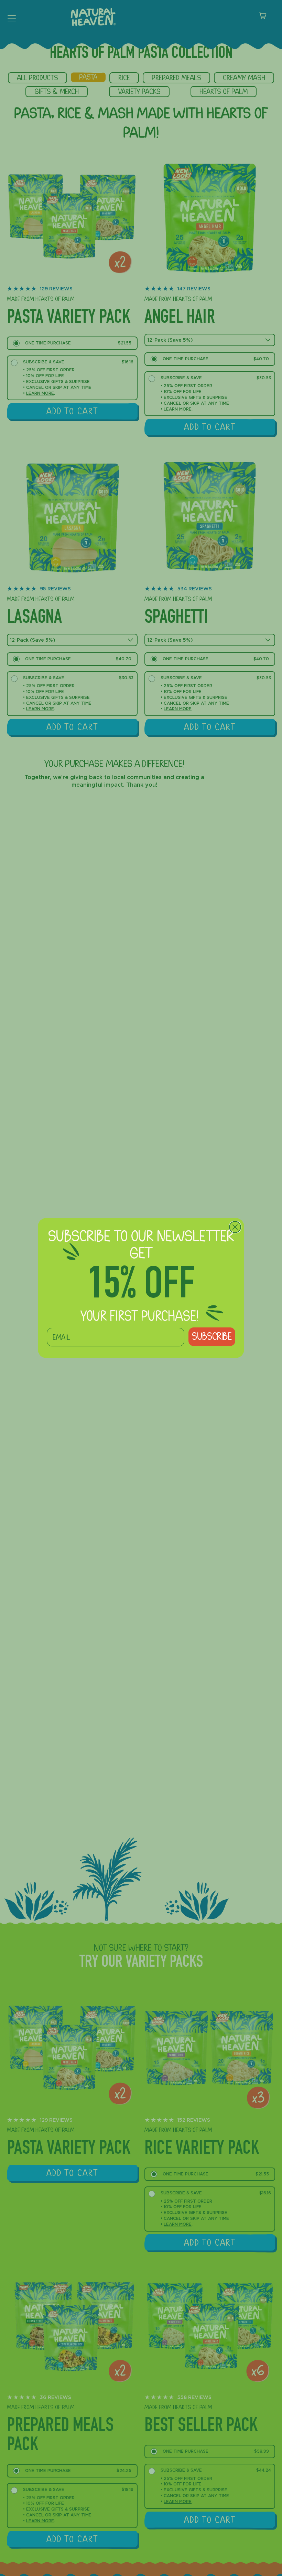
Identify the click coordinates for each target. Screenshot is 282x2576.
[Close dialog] (235, 1227)
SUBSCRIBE (212, 1337)
